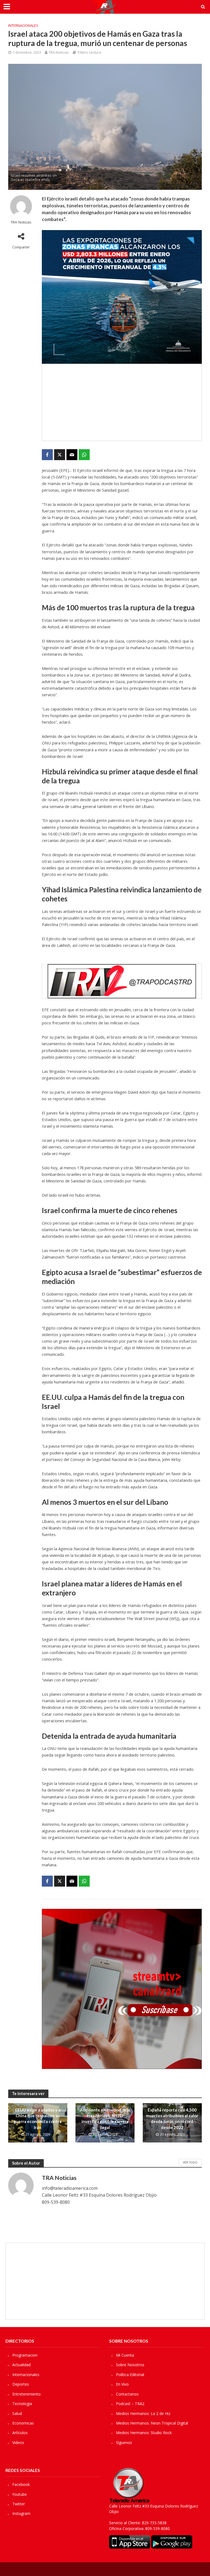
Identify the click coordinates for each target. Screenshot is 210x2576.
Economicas (23, 2423)
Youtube (20, 2494)
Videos (18, 2442)
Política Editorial (130, 2375)
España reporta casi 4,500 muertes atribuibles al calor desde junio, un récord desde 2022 (172, 2119)
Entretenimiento (27, 2394)
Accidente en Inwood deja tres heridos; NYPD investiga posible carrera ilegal (105, 2119)
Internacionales (23, 25)
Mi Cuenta (125, 2355)
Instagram (21, 2513)
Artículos (20, 2433)
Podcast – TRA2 (130, 2404)
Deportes (21, 2384)
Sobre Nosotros (130, 2365)
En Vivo (122, 2384)
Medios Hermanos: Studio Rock (144, 2433)
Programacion (25, 2355)
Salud (17, 2413)
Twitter (19, 2504)
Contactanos (127, 2394)
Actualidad (21, 2365)
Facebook (21, 2484)
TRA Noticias (59, 52)
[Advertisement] (122, 402)
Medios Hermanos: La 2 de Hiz (143, 2413)
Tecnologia (22, 2404)
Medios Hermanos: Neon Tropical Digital (152, 2423)
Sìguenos (124, 2442)
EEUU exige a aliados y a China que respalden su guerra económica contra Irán (38, 2119)
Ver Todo (190, 2162)
